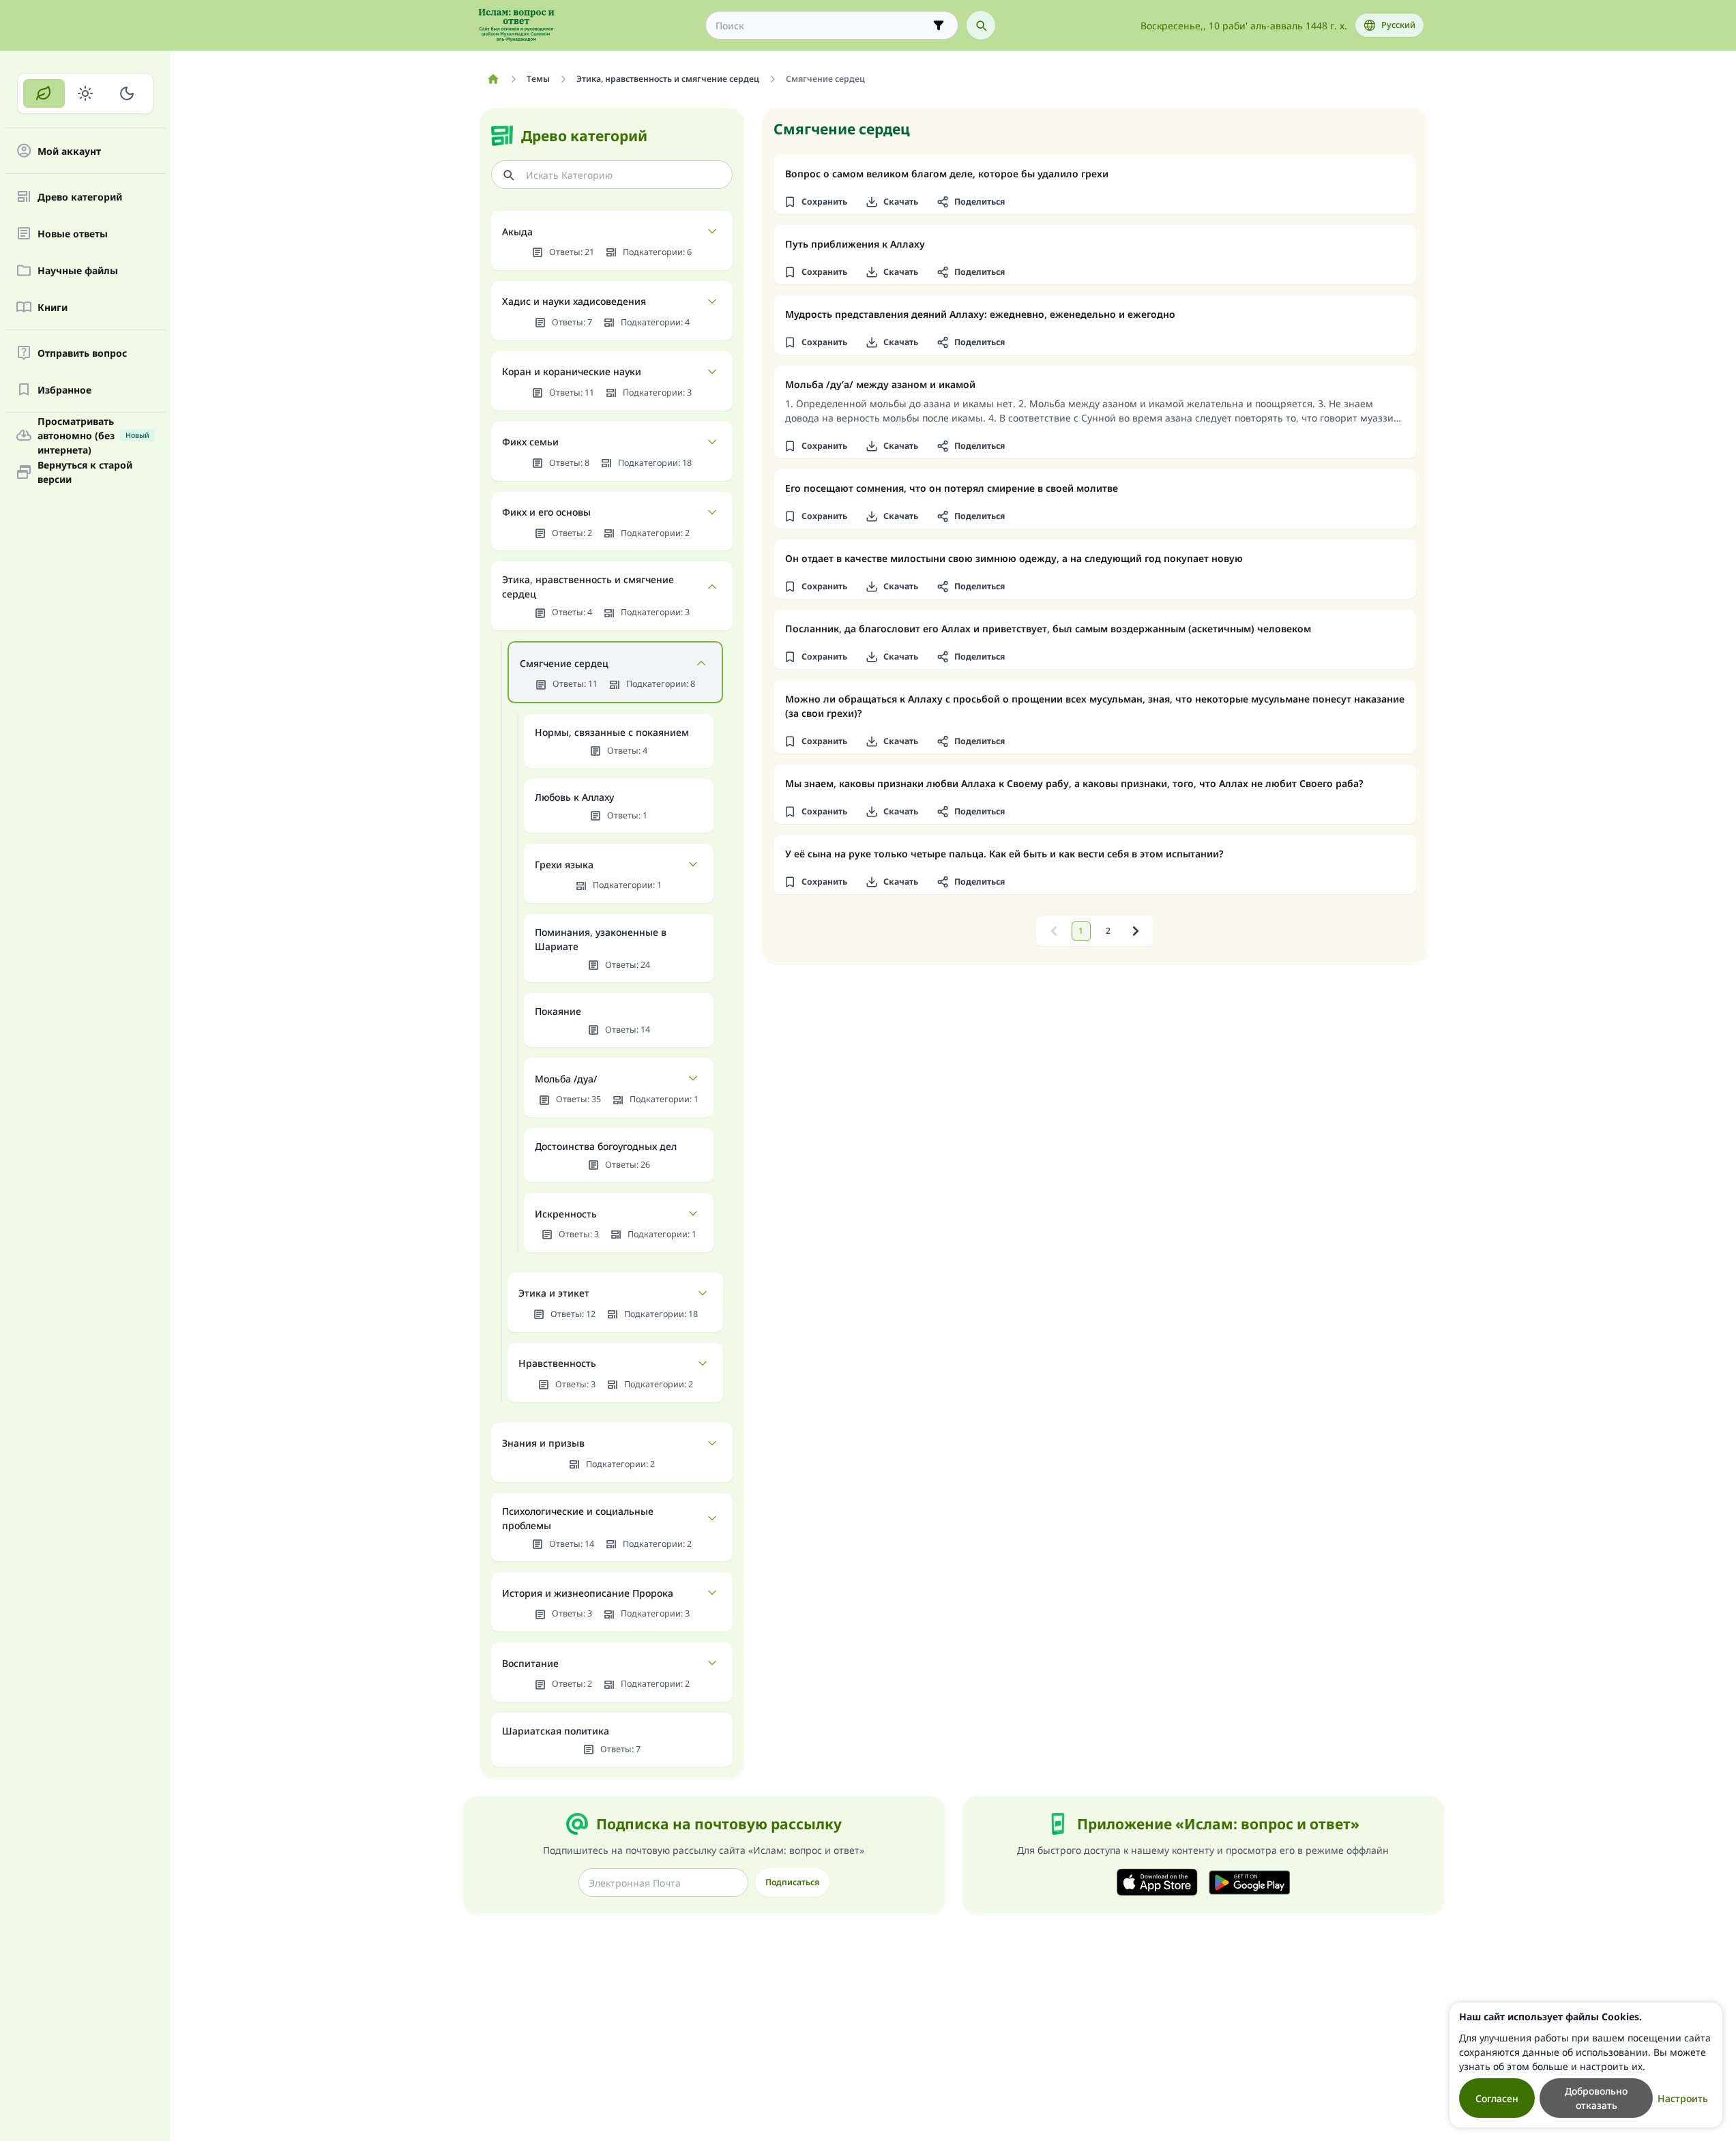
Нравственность (557, 1363)
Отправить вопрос (82, 353)
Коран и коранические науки (572, 371)
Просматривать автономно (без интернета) (93, 435)
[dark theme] (127, 93)
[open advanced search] (939, 25)
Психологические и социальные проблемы (578, 1518)
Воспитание (530, 1663)
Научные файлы (78, 270)
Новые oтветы (73, 234)
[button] (816, 202)
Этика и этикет (554, 1293)
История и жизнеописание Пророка (588, 1593)
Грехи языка (564, 865)
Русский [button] (1398, 25)
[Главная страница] (494, 79)
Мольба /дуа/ (566, 1079)
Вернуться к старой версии (85, 472)
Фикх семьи (530, 442)
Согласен (1497, 2098)
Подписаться (792, 1882)
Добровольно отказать (1596, 2098)
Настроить (1683, 2098)
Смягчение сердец (564, 663)
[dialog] (1586, 2065)
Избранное (64, 390)
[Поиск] (981, 25)
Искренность (566, 1214)
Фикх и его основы (546, 512)
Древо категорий (80, 197)
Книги (53, 307)
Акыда (517, 232)
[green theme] (44, 93)
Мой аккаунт (69, 151)
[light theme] (86, 93)
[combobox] (822, 26)
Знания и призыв (543, 1443)
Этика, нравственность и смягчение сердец (588, 587)
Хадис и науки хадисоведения (574, 301)
